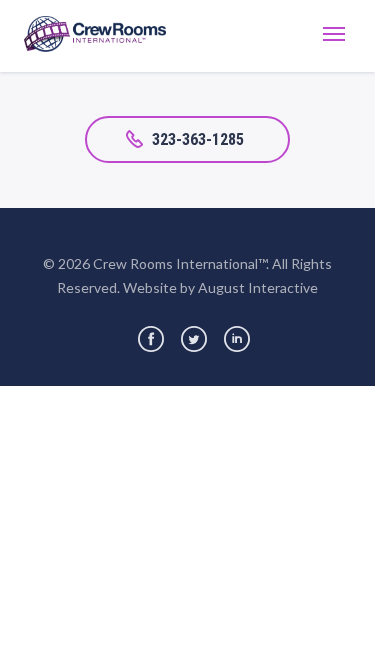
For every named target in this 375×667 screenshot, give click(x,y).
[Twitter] (194, 339)
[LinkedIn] (237, 339)
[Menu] (334, 35)
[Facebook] (151, 339)
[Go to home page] (95, 36)
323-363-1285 (198, 139)
